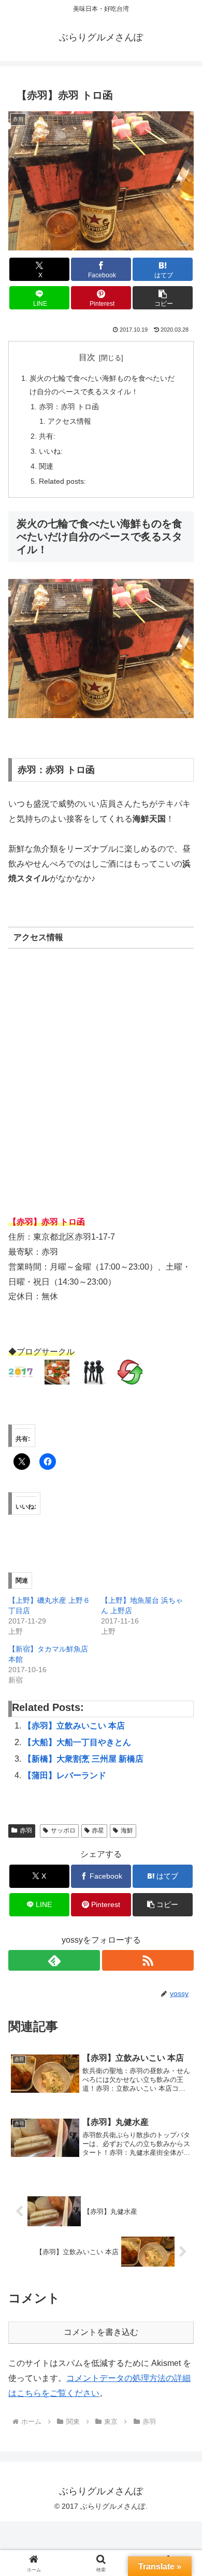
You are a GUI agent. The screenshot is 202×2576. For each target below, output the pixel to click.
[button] (163, 298)
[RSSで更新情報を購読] (148, 1960)
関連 (46, 466)
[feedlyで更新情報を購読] (54, 1960)
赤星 (98, 1830)
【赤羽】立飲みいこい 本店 (74, 1726)
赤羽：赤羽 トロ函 (69, 407)
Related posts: (62, 481)
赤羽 (26, 1830)
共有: (47, 436)
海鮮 (127, 1830)
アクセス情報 (69, 421)
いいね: (51, 451)
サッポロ (63, 1830)
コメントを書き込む (101, 2332)
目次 (87, 357)
